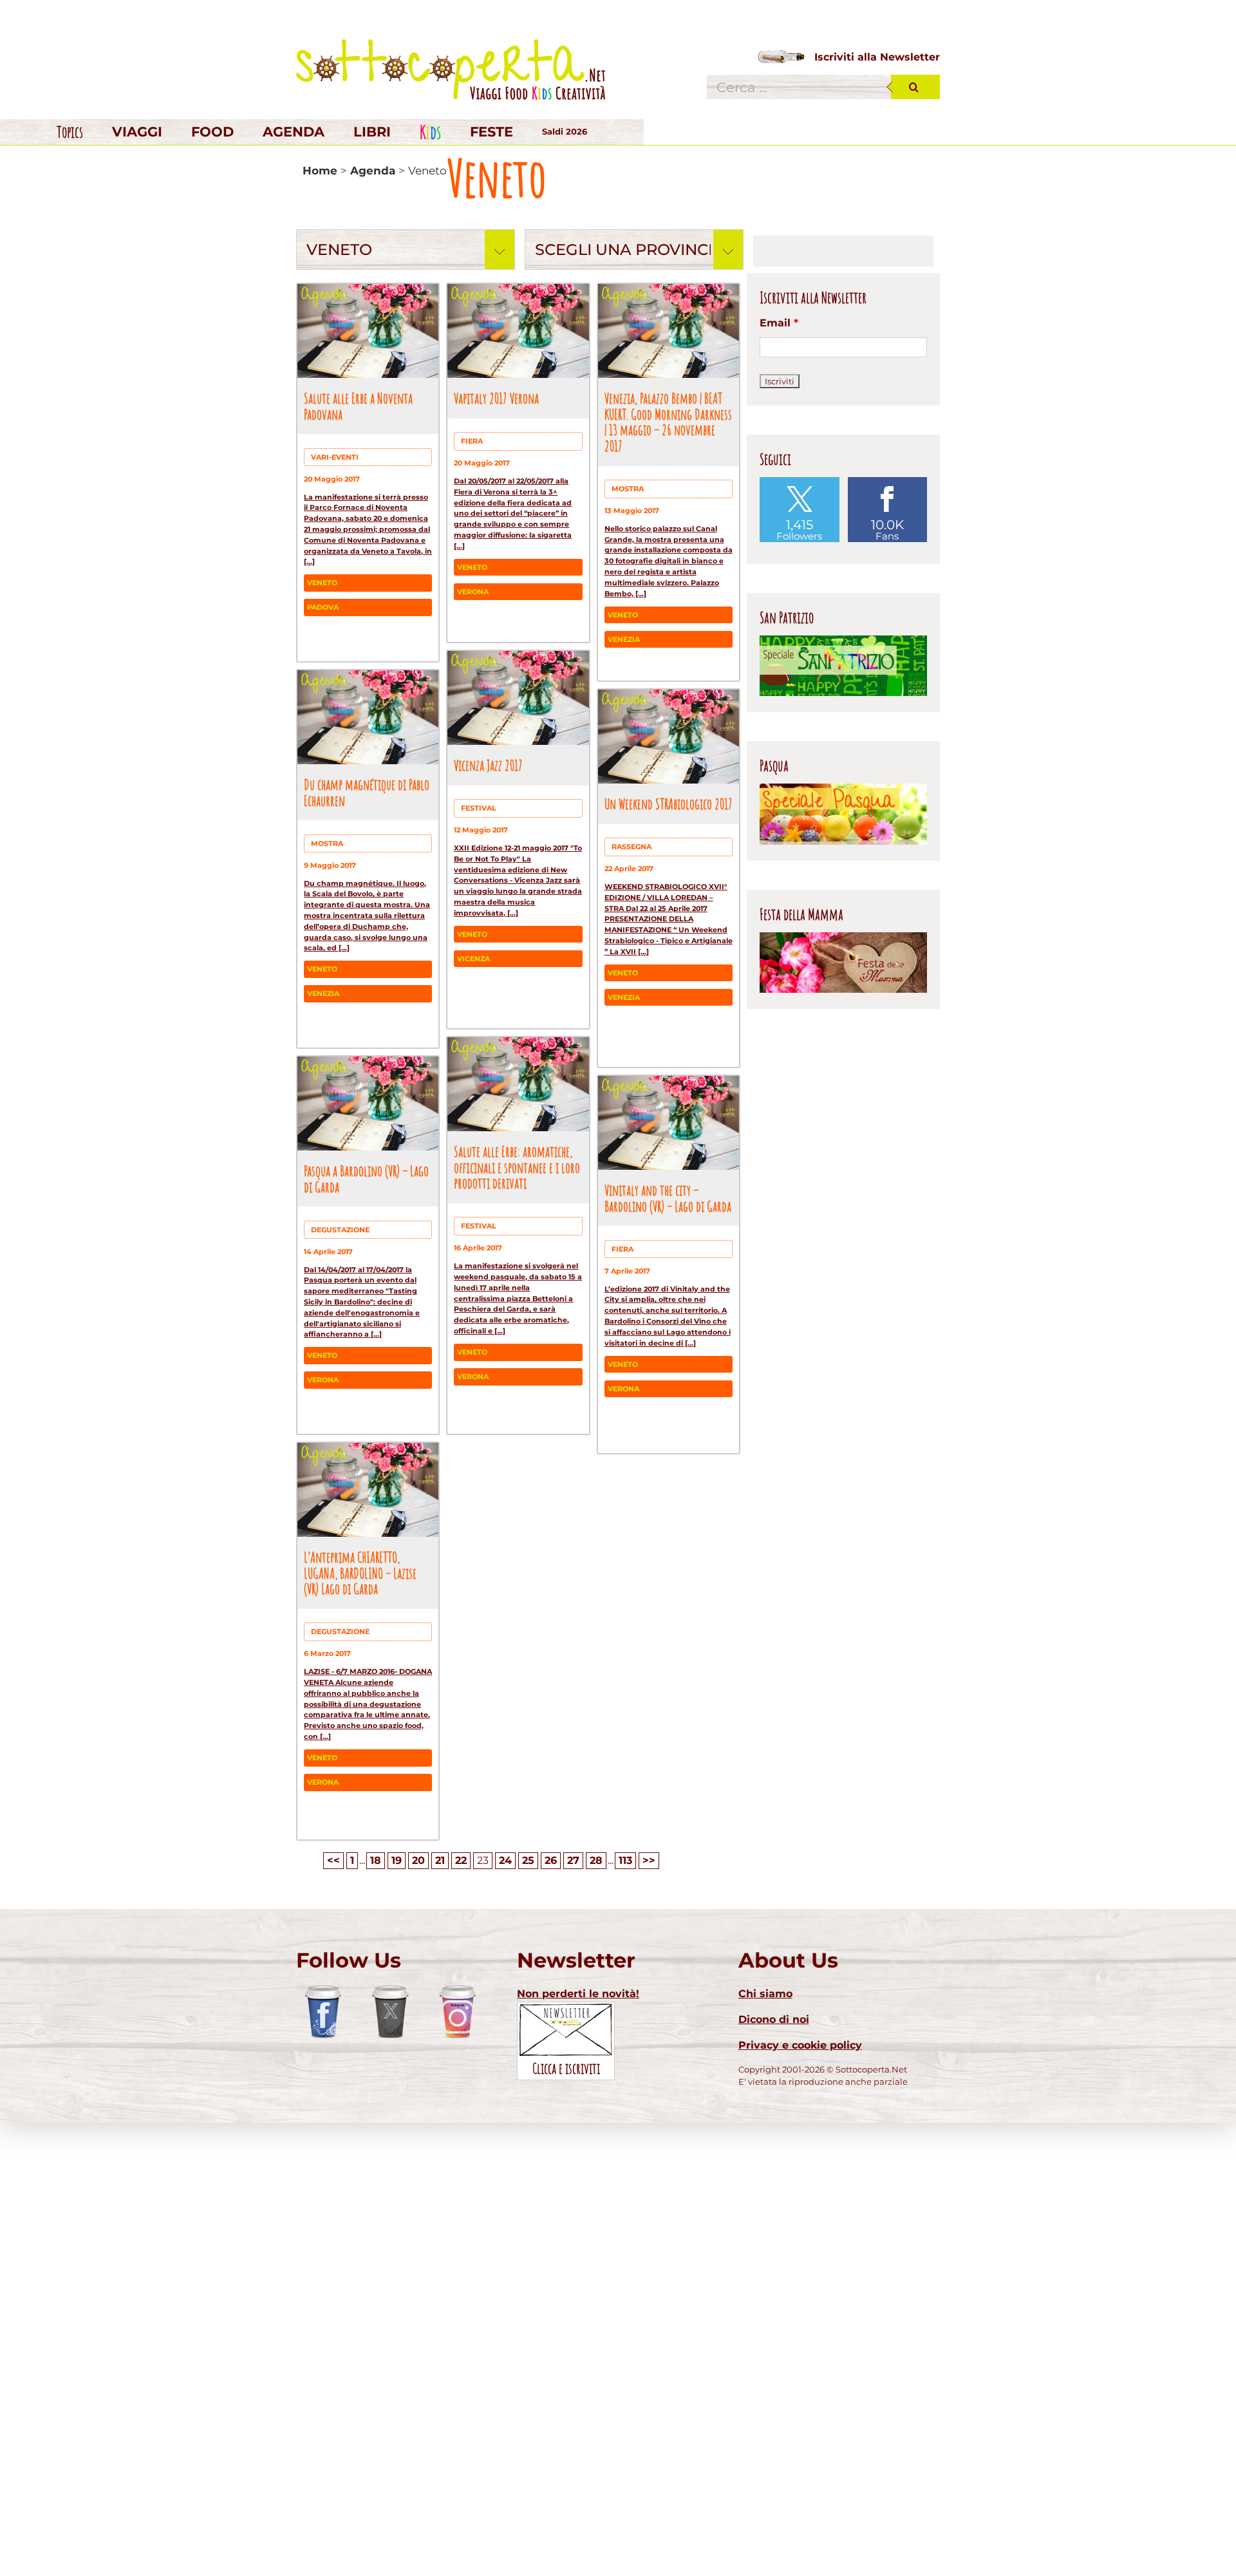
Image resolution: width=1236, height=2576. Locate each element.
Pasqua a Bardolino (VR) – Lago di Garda (366, 1179)
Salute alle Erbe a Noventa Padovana (358, 406)
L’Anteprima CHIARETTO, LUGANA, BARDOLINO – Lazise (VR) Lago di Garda (360, 1573)
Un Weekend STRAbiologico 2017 (669, 804)
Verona (473, 592)
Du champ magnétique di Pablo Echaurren (367, 792)
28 (596, 1860)
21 (440, 1860)
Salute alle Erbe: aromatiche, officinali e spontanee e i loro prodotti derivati (517, 1167)
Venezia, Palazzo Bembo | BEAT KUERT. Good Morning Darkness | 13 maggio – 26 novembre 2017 (668, 422)
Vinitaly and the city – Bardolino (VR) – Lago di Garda (668, 1198)
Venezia (624, 639)
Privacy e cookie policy (800, 2045)
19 (397, 1860)
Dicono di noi (774, 2019)
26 (551, 1860)
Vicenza (473, 959)
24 (505, 1860)
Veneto (322, 583)
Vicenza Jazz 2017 (488, 765)
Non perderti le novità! (578, 1994)
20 (418, 1860)
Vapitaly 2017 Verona (496, 398)
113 (625, 1860)
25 (528, 1860)
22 (461, 1860)
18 (376, 1860)
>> (649, 1860)
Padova (323, 607)
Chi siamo (765, 1994)
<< (333, 1860)
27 (573, 1860)
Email (779, 323)
